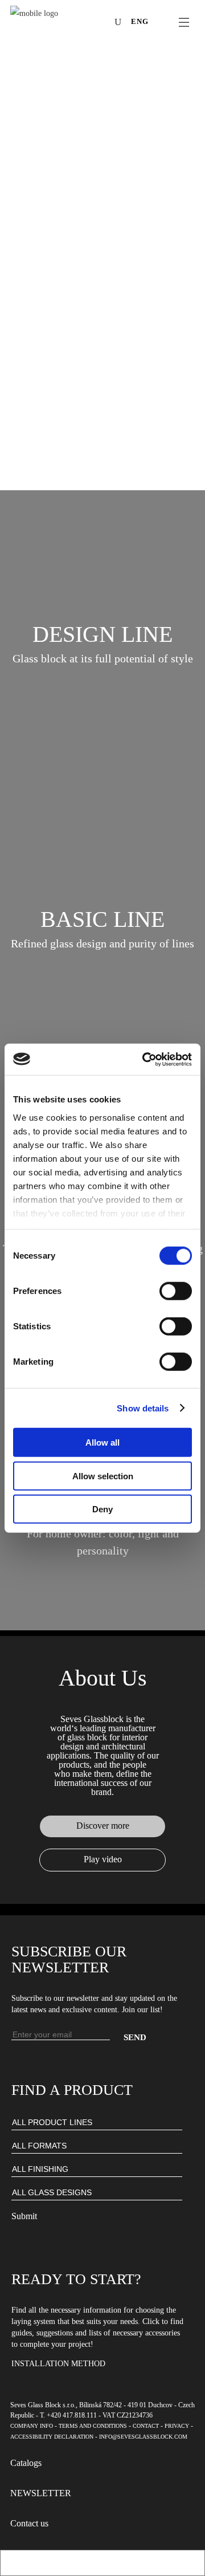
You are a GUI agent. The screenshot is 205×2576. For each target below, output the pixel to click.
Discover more (103, 1826)
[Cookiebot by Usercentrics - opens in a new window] (145, 1059)
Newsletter (41, 2493)
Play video (103, 1859)
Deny (102, 1509)
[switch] (176, 1291)
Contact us (29, 2523)
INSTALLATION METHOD (58, 2364)
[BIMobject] (102, 23)
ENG (140, 21)
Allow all (102, 1442)
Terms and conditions (93, 2426)
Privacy (177, 2426)
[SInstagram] (68, 23)
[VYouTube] (85, 23)
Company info (32, 2426)
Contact (146, 2426)
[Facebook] (51, 23)
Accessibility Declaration (52, 2437)
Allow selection (103, 1476)
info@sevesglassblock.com (143, 2437)
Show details (143, 1408)
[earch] (121, 22)
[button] (102, 634)
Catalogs (26, 2463)
